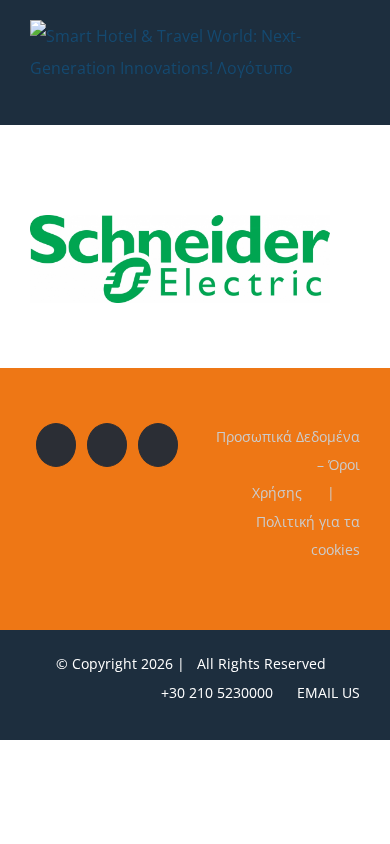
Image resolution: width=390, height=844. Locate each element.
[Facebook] (56, 445)
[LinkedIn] (158, 445)
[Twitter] (107, 445)
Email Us (324, 692)
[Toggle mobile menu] (352, 94)
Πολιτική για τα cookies (308, 535)
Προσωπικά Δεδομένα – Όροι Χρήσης (288, 464)
